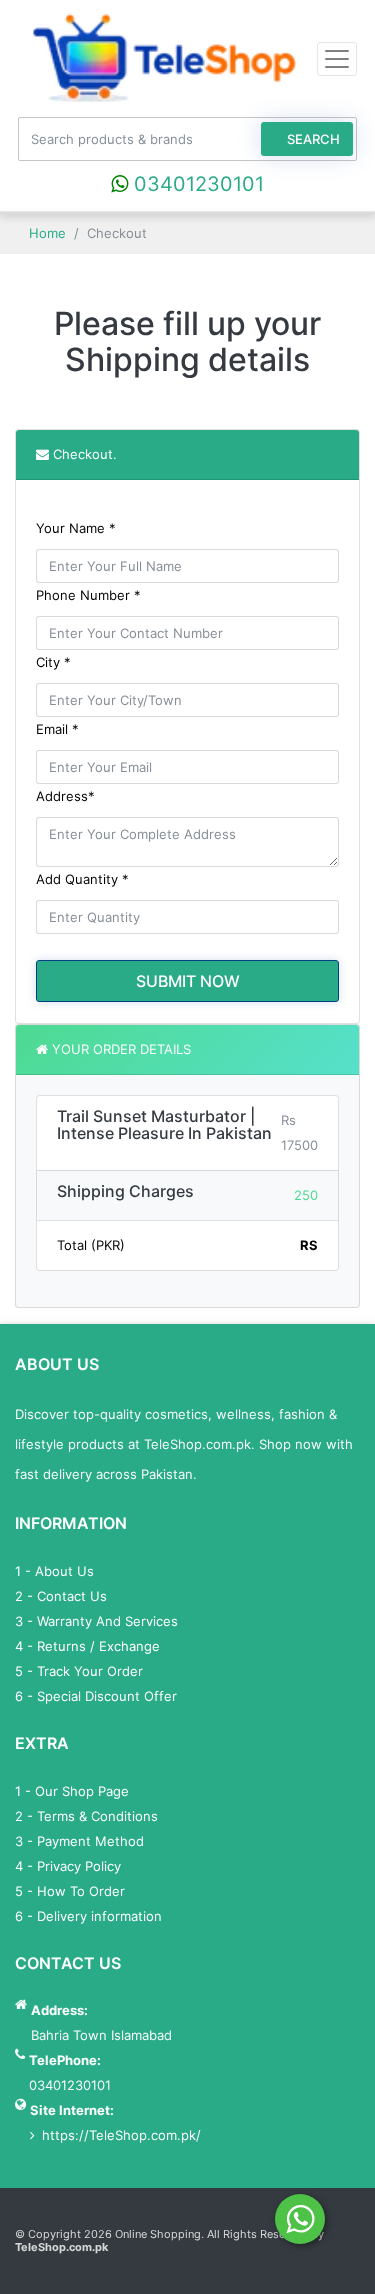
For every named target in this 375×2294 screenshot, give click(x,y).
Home (45, 233)
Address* (65, 796)
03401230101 (196, 184)
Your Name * (76, 528)
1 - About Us (54, 1571)
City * (53, 662)
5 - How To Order (70, 1891)
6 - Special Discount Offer (96, 1696)
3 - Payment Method (79, 1841)
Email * (57, 729)
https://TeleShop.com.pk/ (121, 2135)
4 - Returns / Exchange (87, 1646)
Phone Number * (88, 595)
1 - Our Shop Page (72, 1791)
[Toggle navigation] (337, 59)
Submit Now (188, 981)
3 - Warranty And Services (96, 1621)
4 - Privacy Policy (68, 1866)
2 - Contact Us (61, 1596)
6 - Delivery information (88, 1916)
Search (312, 139)
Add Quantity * (82, 879)
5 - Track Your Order (79, 1671)
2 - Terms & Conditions (86, 1816)
